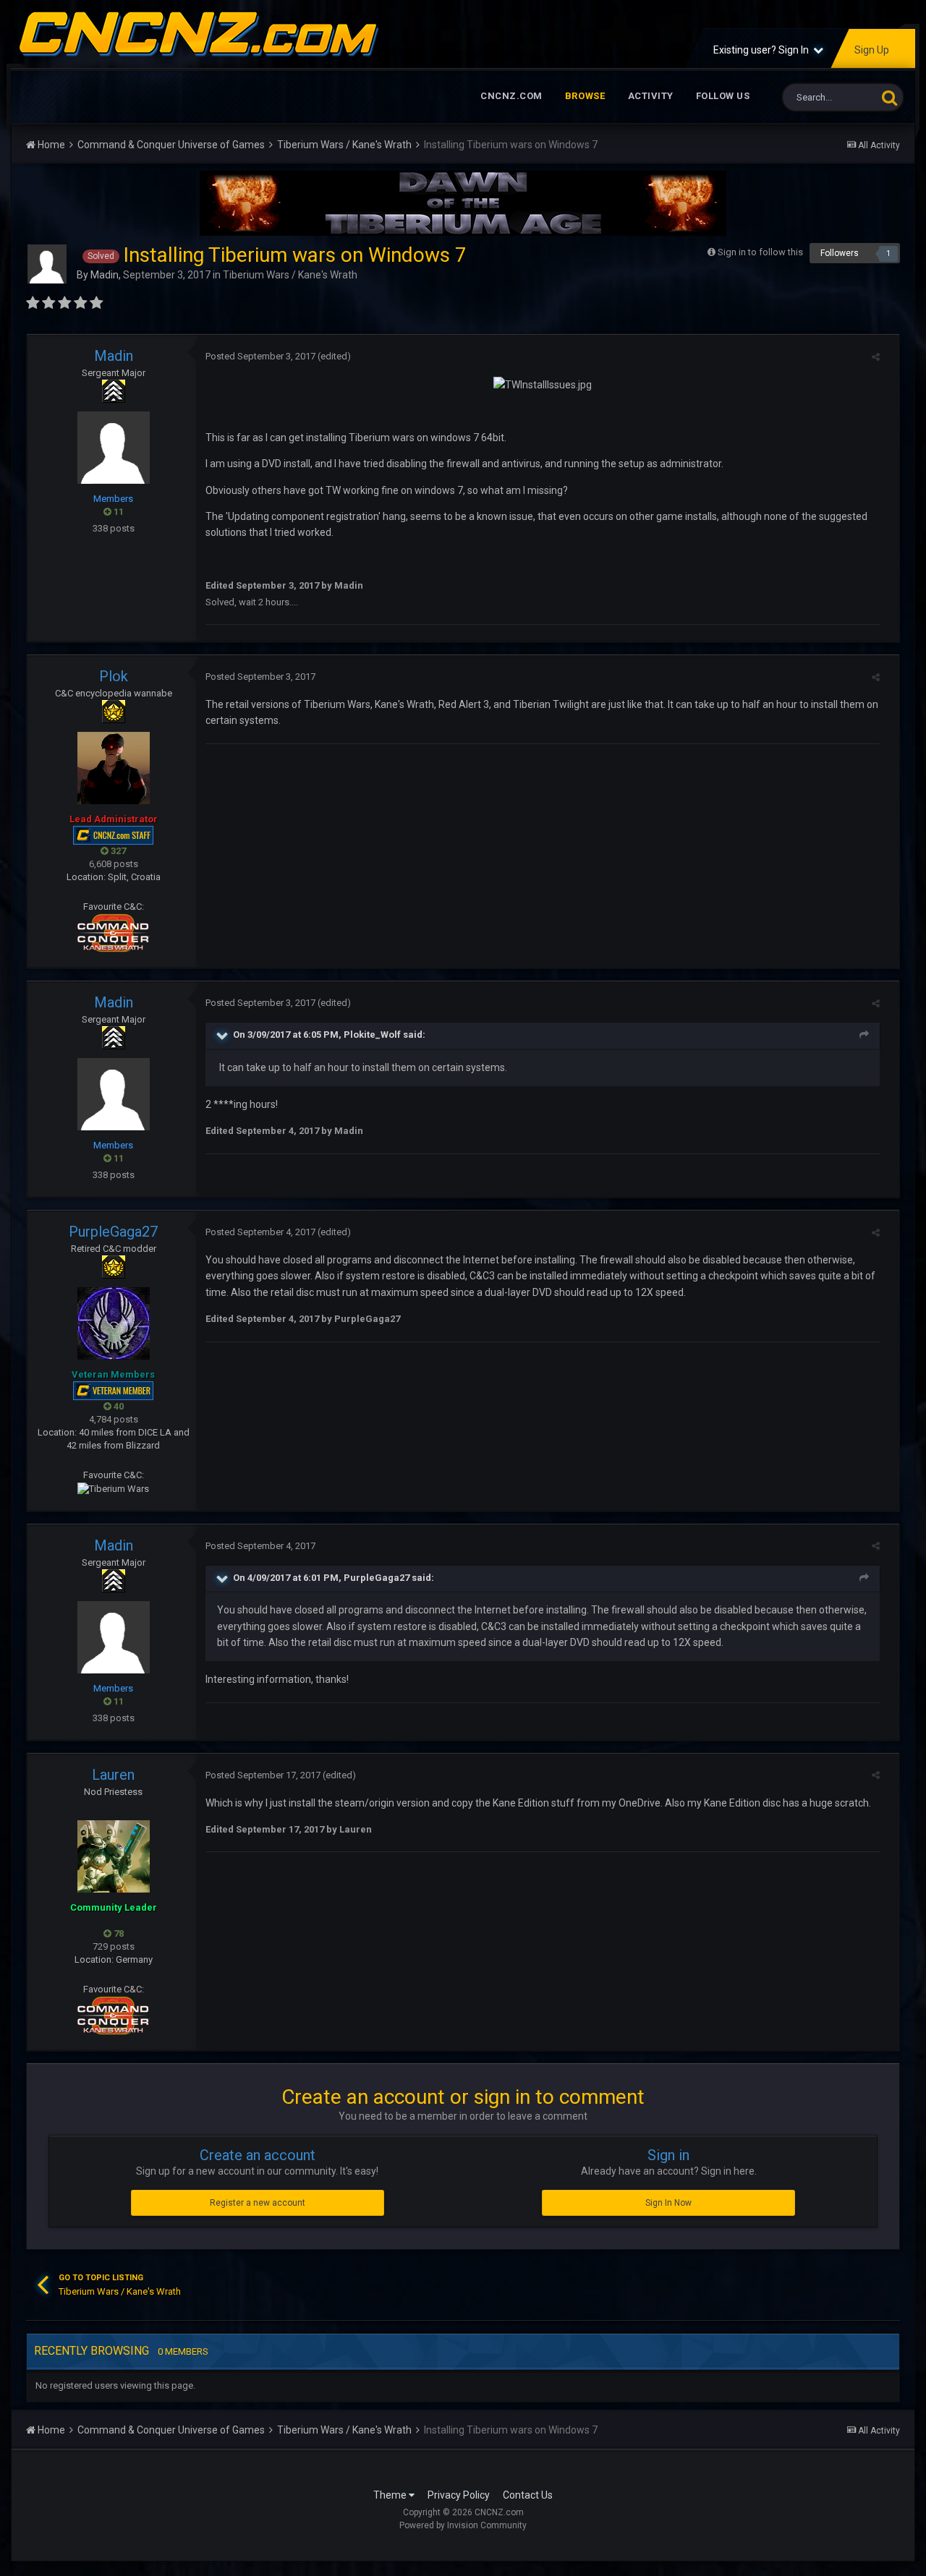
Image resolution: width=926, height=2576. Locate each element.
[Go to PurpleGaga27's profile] (114, 1323)
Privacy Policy (459, 2495)
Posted (260, 356)
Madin (105, 275)
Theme (391, 2495)
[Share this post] (876, 357)
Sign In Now (668, 2203)
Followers (840, 253)
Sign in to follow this (760, 252)
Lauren (113, 1775)
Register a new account (258, 2203)
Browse (585, 96)
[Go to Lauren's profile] (114, 1856)
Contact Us (528, 2495)
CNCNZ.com (511, 96)
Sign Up (872, 50)
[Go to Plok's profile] (114, 768)
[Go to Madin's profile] (47, 264)
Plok (114, 676)
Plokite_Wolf (372, 1035)
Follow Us (723, 96)
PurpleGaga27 (113, 1232)
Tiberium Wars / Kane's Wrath (290, 275)
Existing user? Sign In (763, 50)
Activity (651, 96)
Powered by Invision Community (463, 2525)
